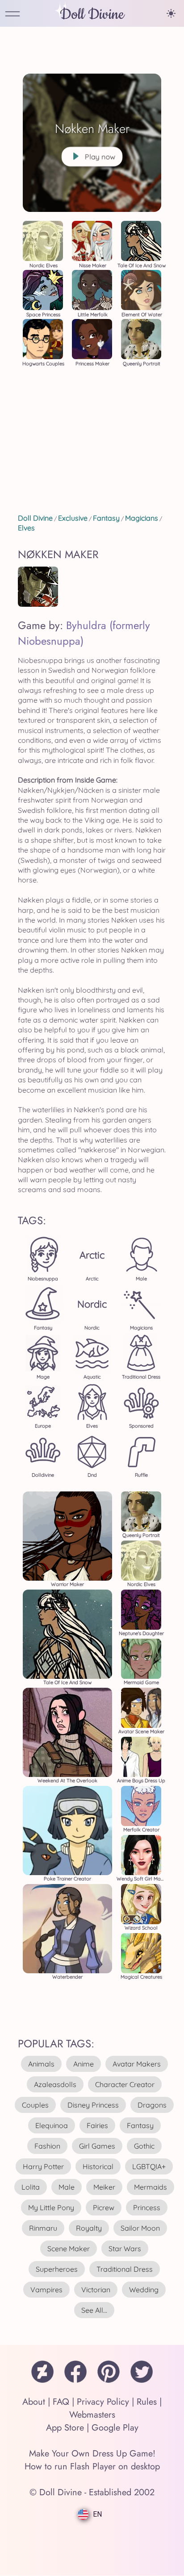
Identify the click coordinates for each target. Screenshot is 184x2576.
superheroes (57, 2269)
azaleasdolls (55, 2084)
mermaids (151, 2187)
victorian (96, 2290)
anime (84, 2064)
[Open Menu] (13, 14)
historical (98, 2166)
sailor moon (140, 2228)
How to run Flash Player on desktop (92, 2466)
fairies (97, 2125)
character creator (125, 2084)
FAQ (61, 2402)
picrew (104, 2207)
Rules (147, 2402)
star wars (125, 2249)
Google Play (115, 2428)
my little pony (51, 2207)
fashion (47, 2146)
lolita (31, 2187)
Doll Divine (92, 14)
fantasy (140, 2125)
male (67, 2187)
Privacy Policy (103, 2402)
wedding (144, 2290)
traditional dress (125, 2269)
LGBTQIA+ (149, 2166)
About (34, 2402)
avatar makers (137, 2064)
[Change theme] (171, 13)
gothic (144, 2146)
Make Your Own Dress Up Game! (92, 2454)
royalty (89, 2228)
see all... (94, 2310)
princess (147, 2207)
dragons (152, 2105)
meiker (104, 2187)
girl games (97, 2146)
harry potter (43, 2166)
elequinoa (52, 2125)
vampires (46, 2290)
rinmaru (43, 2228)
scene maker (69, 2249)
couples (35, 2105)
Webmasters (92, 2415)
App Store (65, 2428)
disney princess (93, 2105)
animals (41, 2064)
